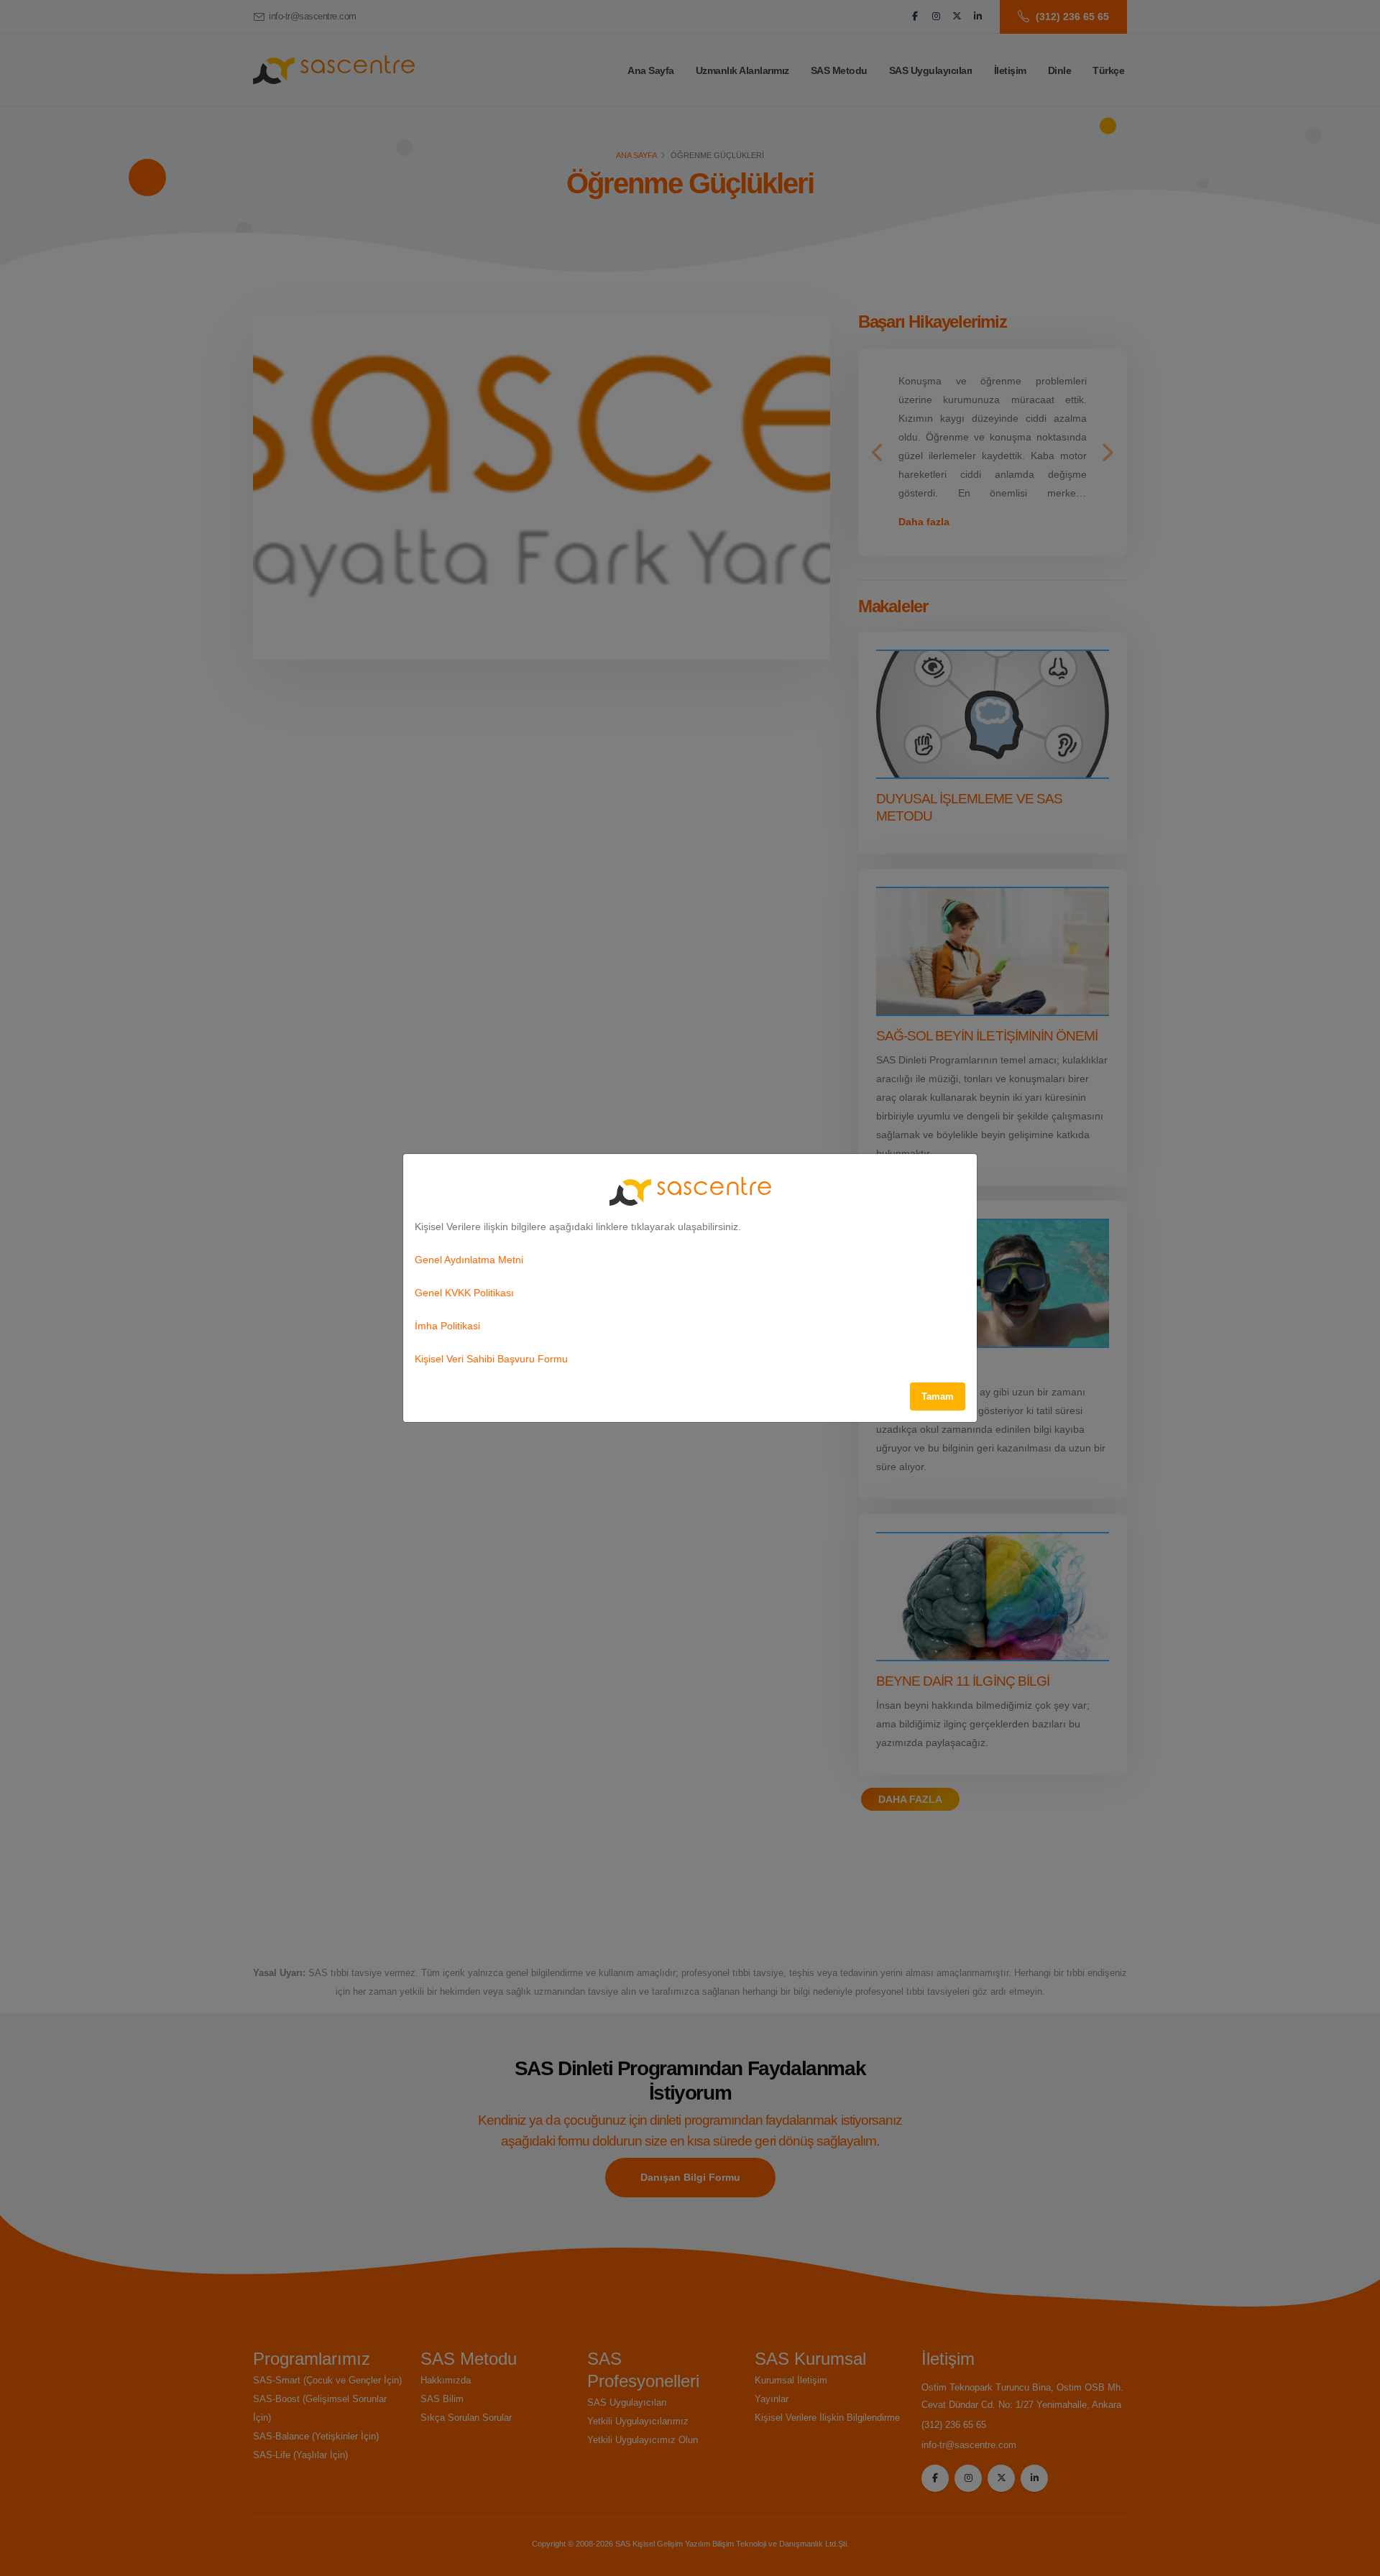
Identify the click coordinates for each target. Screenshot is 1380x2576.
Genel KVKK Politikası (464, 1293)
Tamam (938, 1397)
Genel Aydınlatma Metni (469, 1260)
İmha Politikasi (447, 1326)
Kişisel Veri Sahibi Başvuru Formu (491, 1359)
